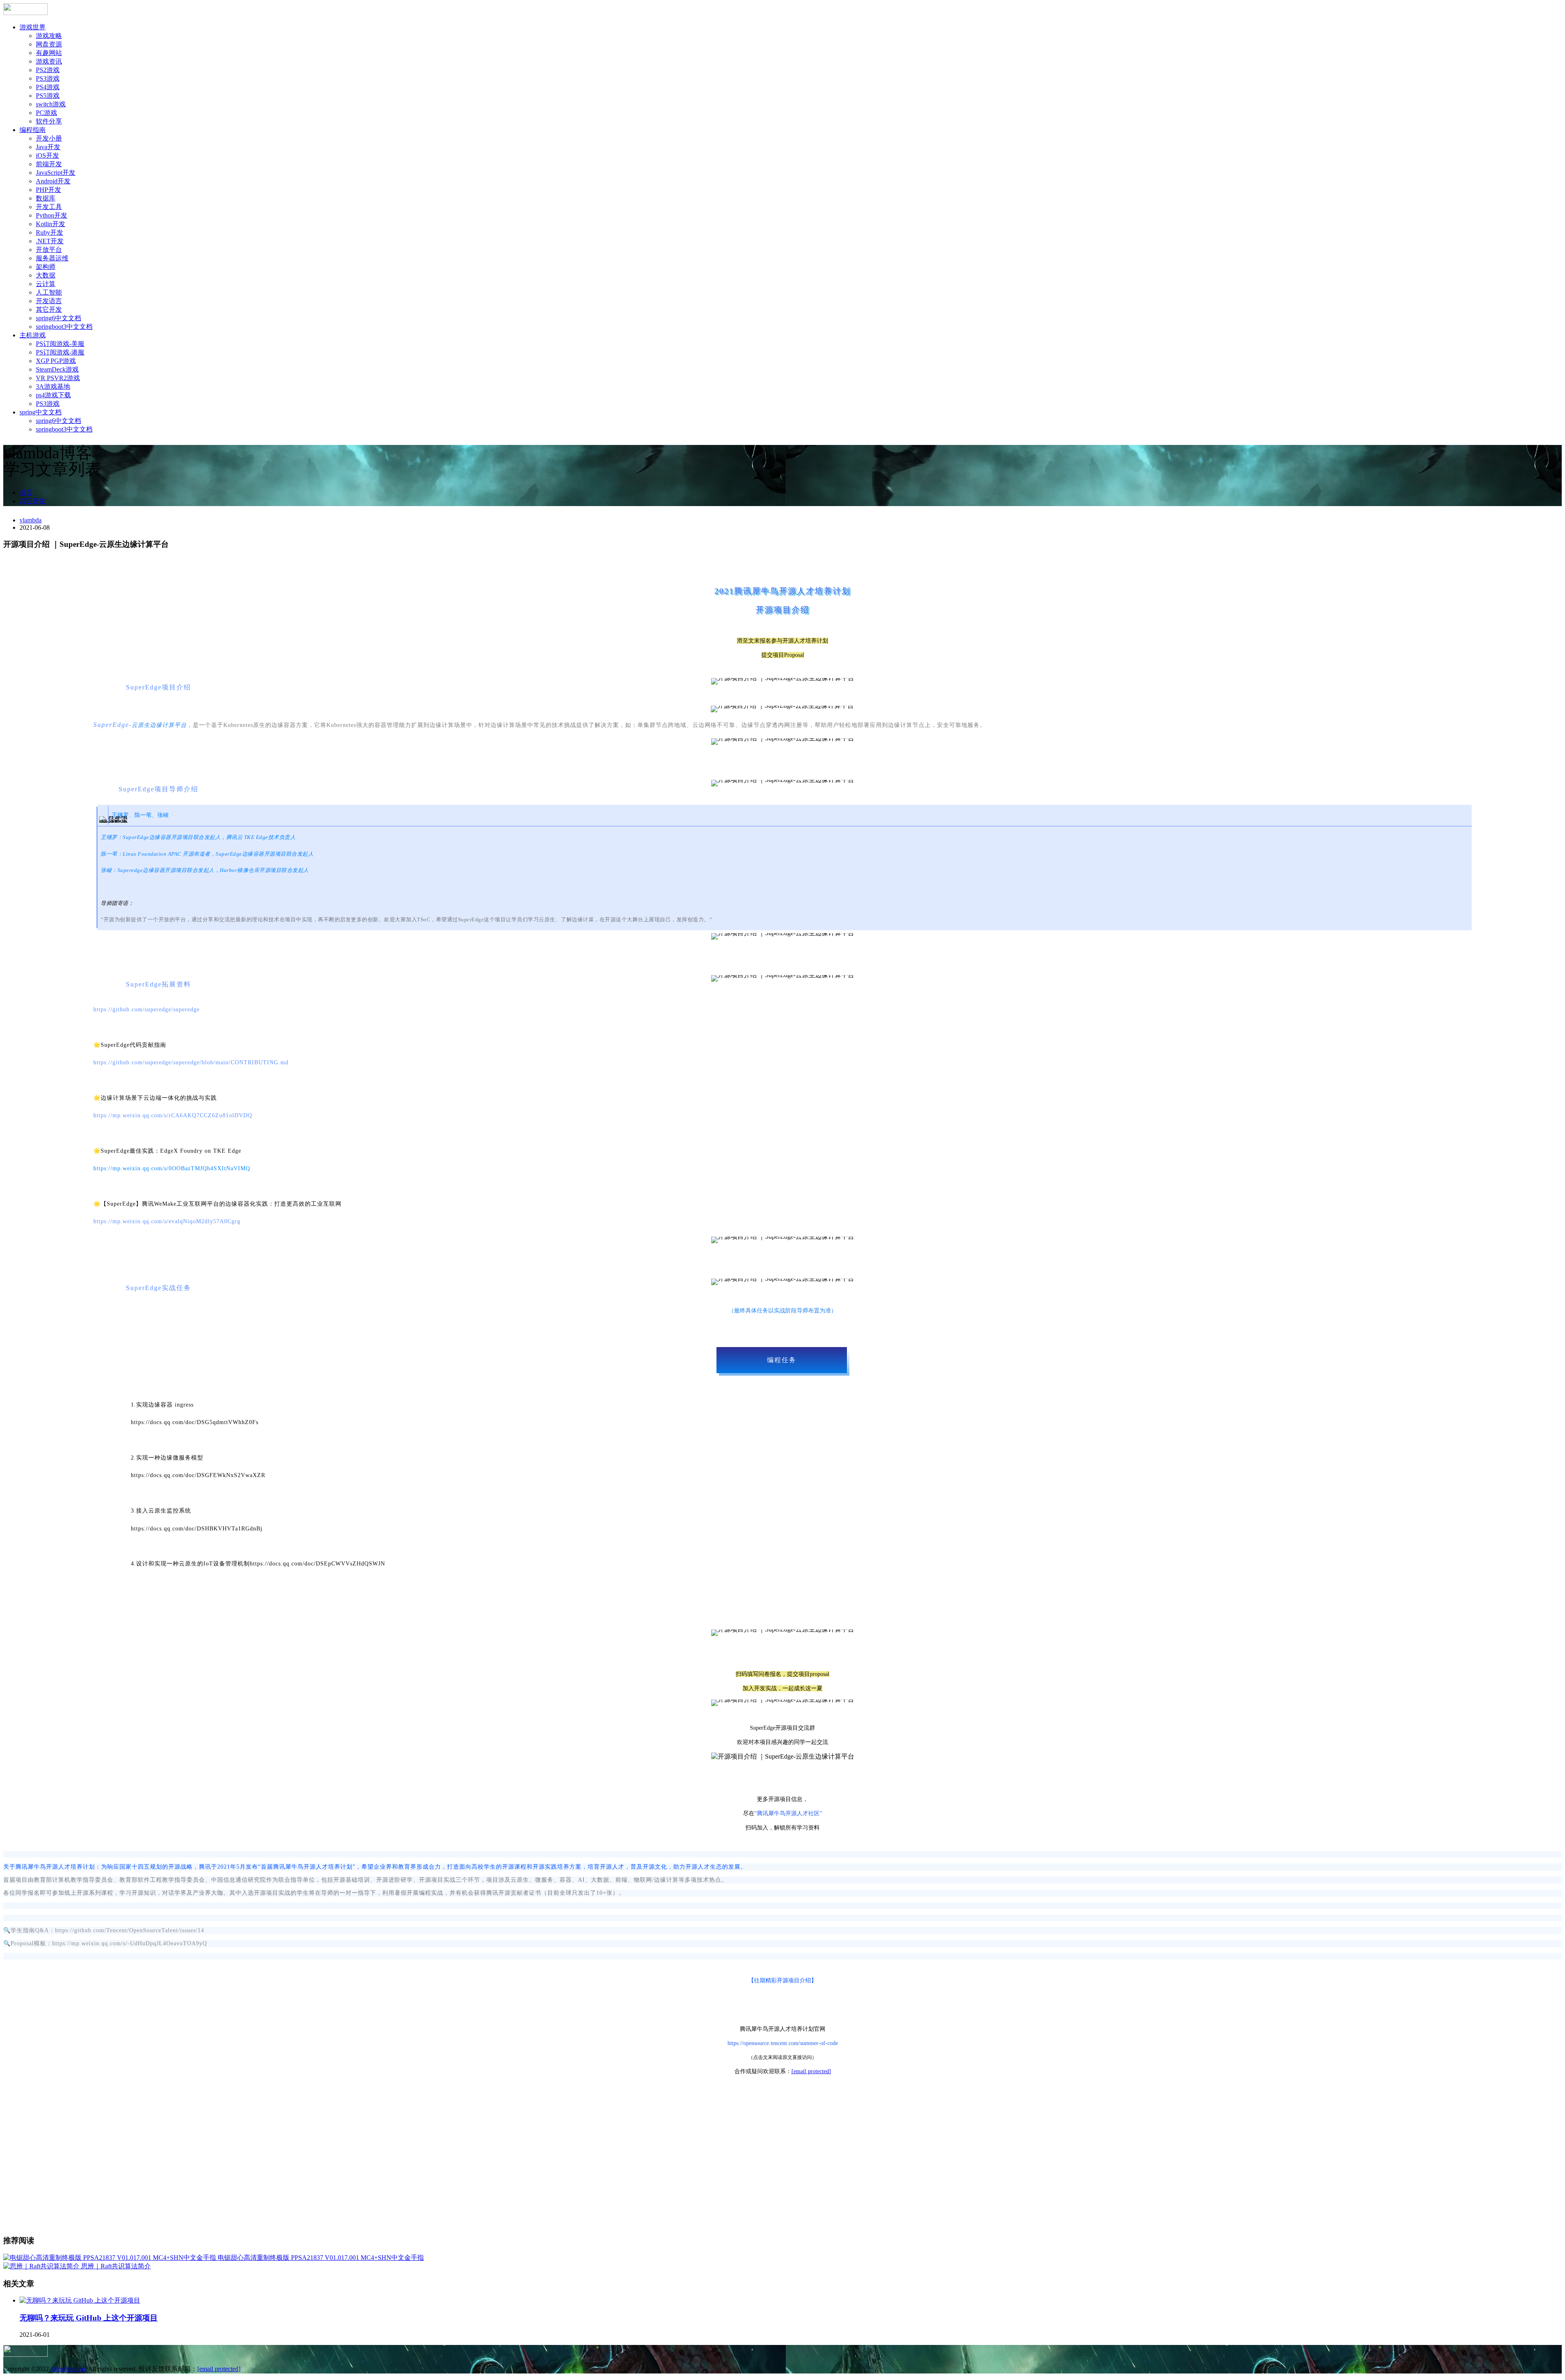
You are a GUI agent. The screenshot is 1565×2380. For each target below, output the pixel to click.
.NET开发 (50, 241)
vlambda (31, 520)
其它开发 (49, 309)
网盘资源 (49, 44)
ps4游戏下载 (53, 395)
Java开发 (48, 147)
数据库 (46, 198)
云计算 (46, 284)
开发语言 (49, 301)
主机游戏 (33, 335)
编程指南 (33, 130)
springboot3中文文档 (64, 327)
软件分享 (49, 121)
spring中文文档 (41, 412)
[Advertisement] (782, 2171)
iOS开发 (47, 155)
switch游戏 (51, 104)
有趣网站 (49, 53)
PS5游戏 (48, 96)
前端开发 (49, 164)
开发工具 (49, 207)
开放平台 (49, 250)
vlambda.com (68, 2369)
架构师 (46, 267)
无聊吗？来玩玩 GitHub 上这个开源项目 (89, 2318)
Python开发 (52, 215)
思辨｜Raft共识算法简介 (116, 2266)
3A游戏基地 (53, 386)
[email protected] (811, 2071)
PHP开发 (48, 190)
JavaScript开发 (56, 173)
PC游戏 (46, 113)
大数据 (46, 275)
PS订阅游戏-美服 (60, 344)
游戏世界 (33, 27)
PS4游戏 (48, 87)
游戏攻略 (49, 36)
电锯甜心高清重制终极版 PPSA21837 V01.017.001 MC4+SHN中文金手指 (321, 2258)
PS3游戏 (48, 78)
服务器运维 (52, 258)
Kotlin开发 (51, 224)
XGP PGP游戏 (56, 361)
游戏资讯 (49, 61)
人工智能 (49, 292)
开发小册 (49, 138)
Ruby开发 (50, 232)
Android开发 (53, 181)
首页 (26, 492)
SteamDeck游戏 (57, 369)
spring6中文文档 (58, 318)
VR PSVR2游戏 (58, 378)
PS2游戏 (48, 70)
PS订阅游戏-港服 (60, 352)
